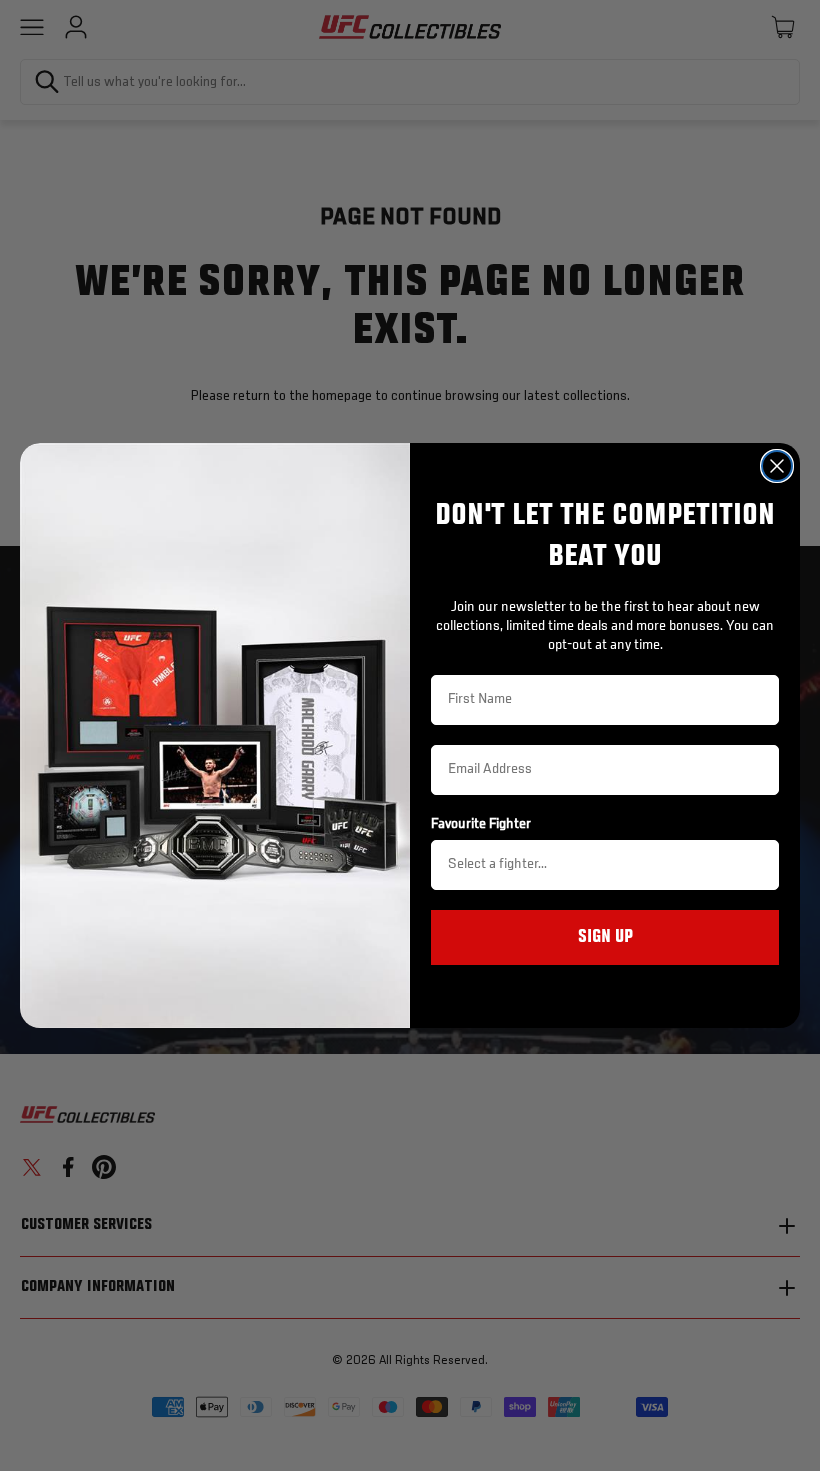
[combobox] (599, 865)
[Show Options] (760, 865)
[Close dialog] (777, 466)
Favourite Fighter (481, 824)
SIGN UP (605, 937)
